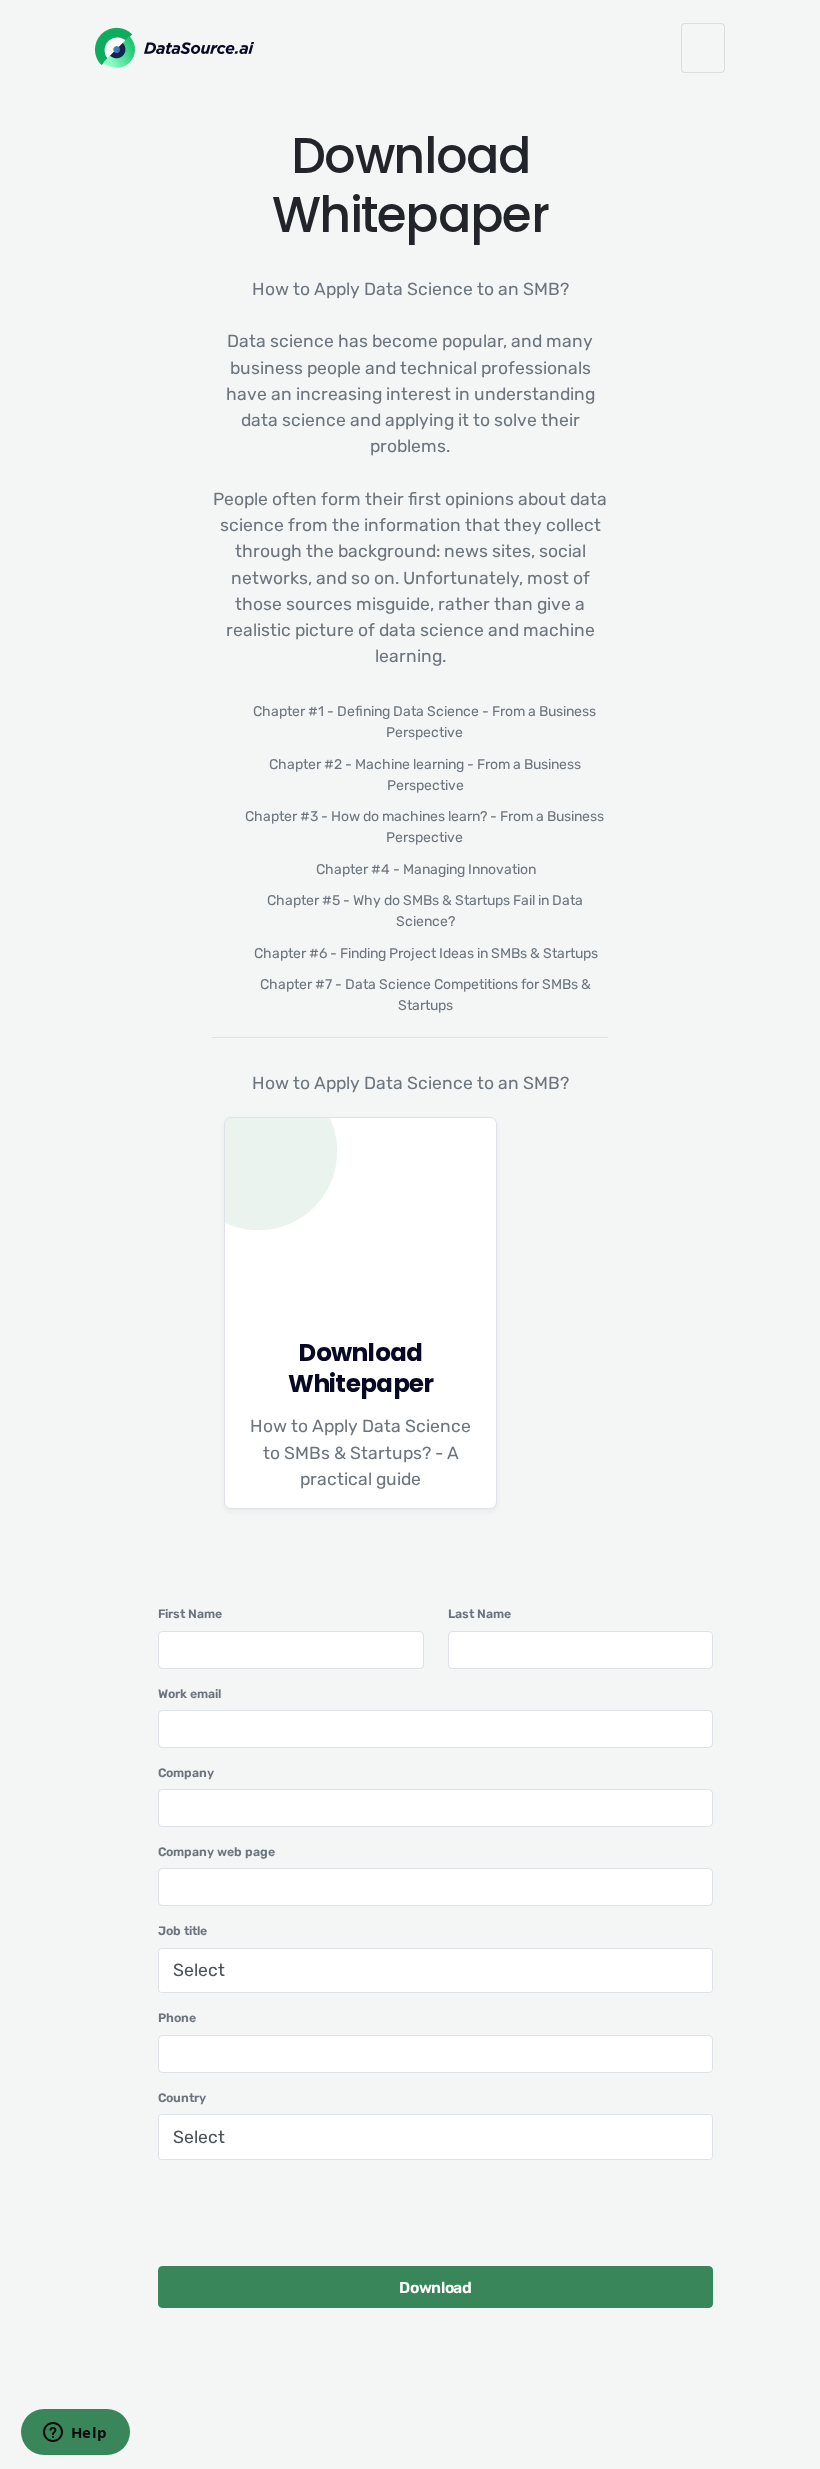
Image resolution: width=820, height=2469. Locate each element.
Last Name (479, 1614)
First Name (190, 1614)
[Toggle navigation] (703, 48)
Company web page (216, 1852)
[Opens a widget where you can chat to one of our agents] (75, 2434)
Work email (189, 1694)
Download (435, 2287)
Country (182, 2098)
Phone (177, 2018)
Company (186, 1773)
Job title (182, 1931)
